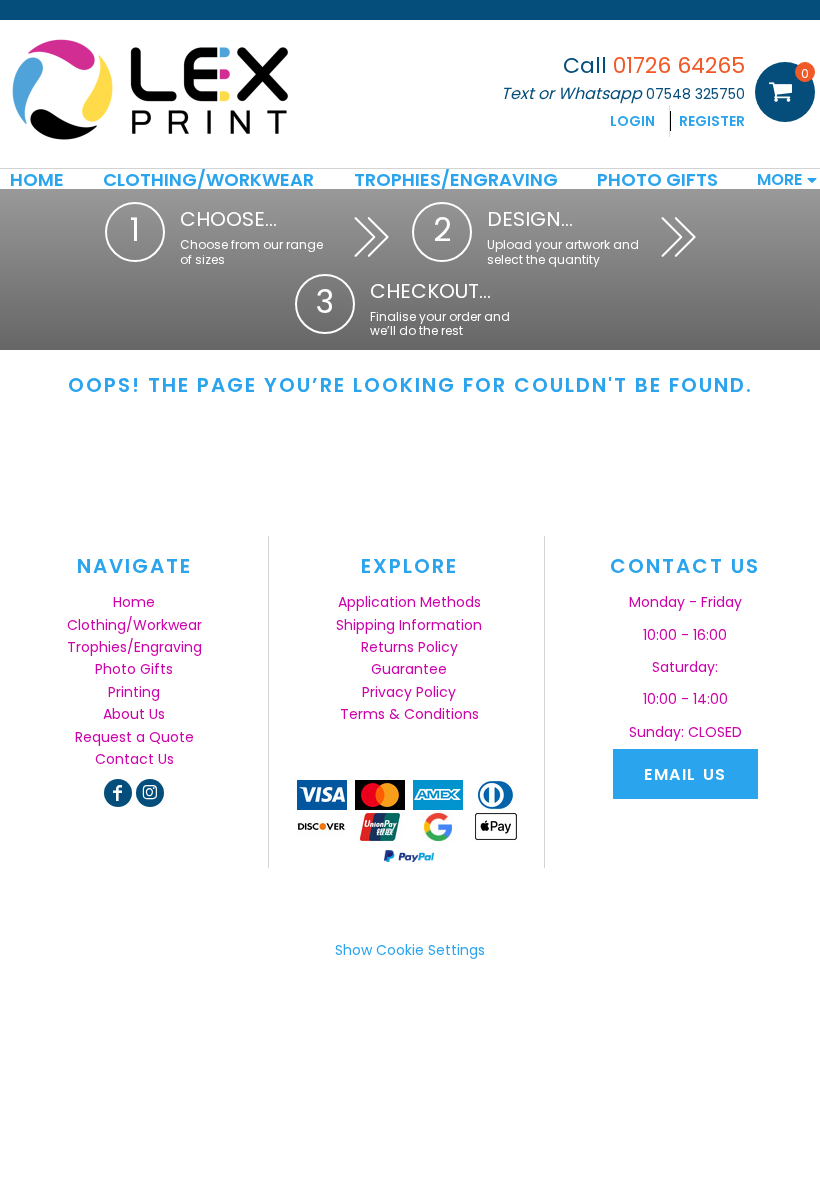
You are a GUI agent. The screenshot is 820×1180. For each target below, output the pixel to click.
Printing (134, 692)
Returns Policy (409, 647)
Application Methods (409, 602)
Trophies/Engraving (134, 647)
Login (632, 121)
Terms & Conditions (409, 714)
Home (134, 602)
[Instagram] (150, 793)
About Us (134, 714)
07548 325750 (695, 94)
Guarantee (409, 669)
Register (712, 121)
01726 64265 (679, 65)
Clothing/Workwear (134, 625)
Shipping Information (409, 625)
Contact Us (134, 759)
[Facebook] (118, 793)
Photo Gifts (134, 669)
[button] (208, 179)
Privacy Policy (409, 692)
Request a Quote (134, 737)
